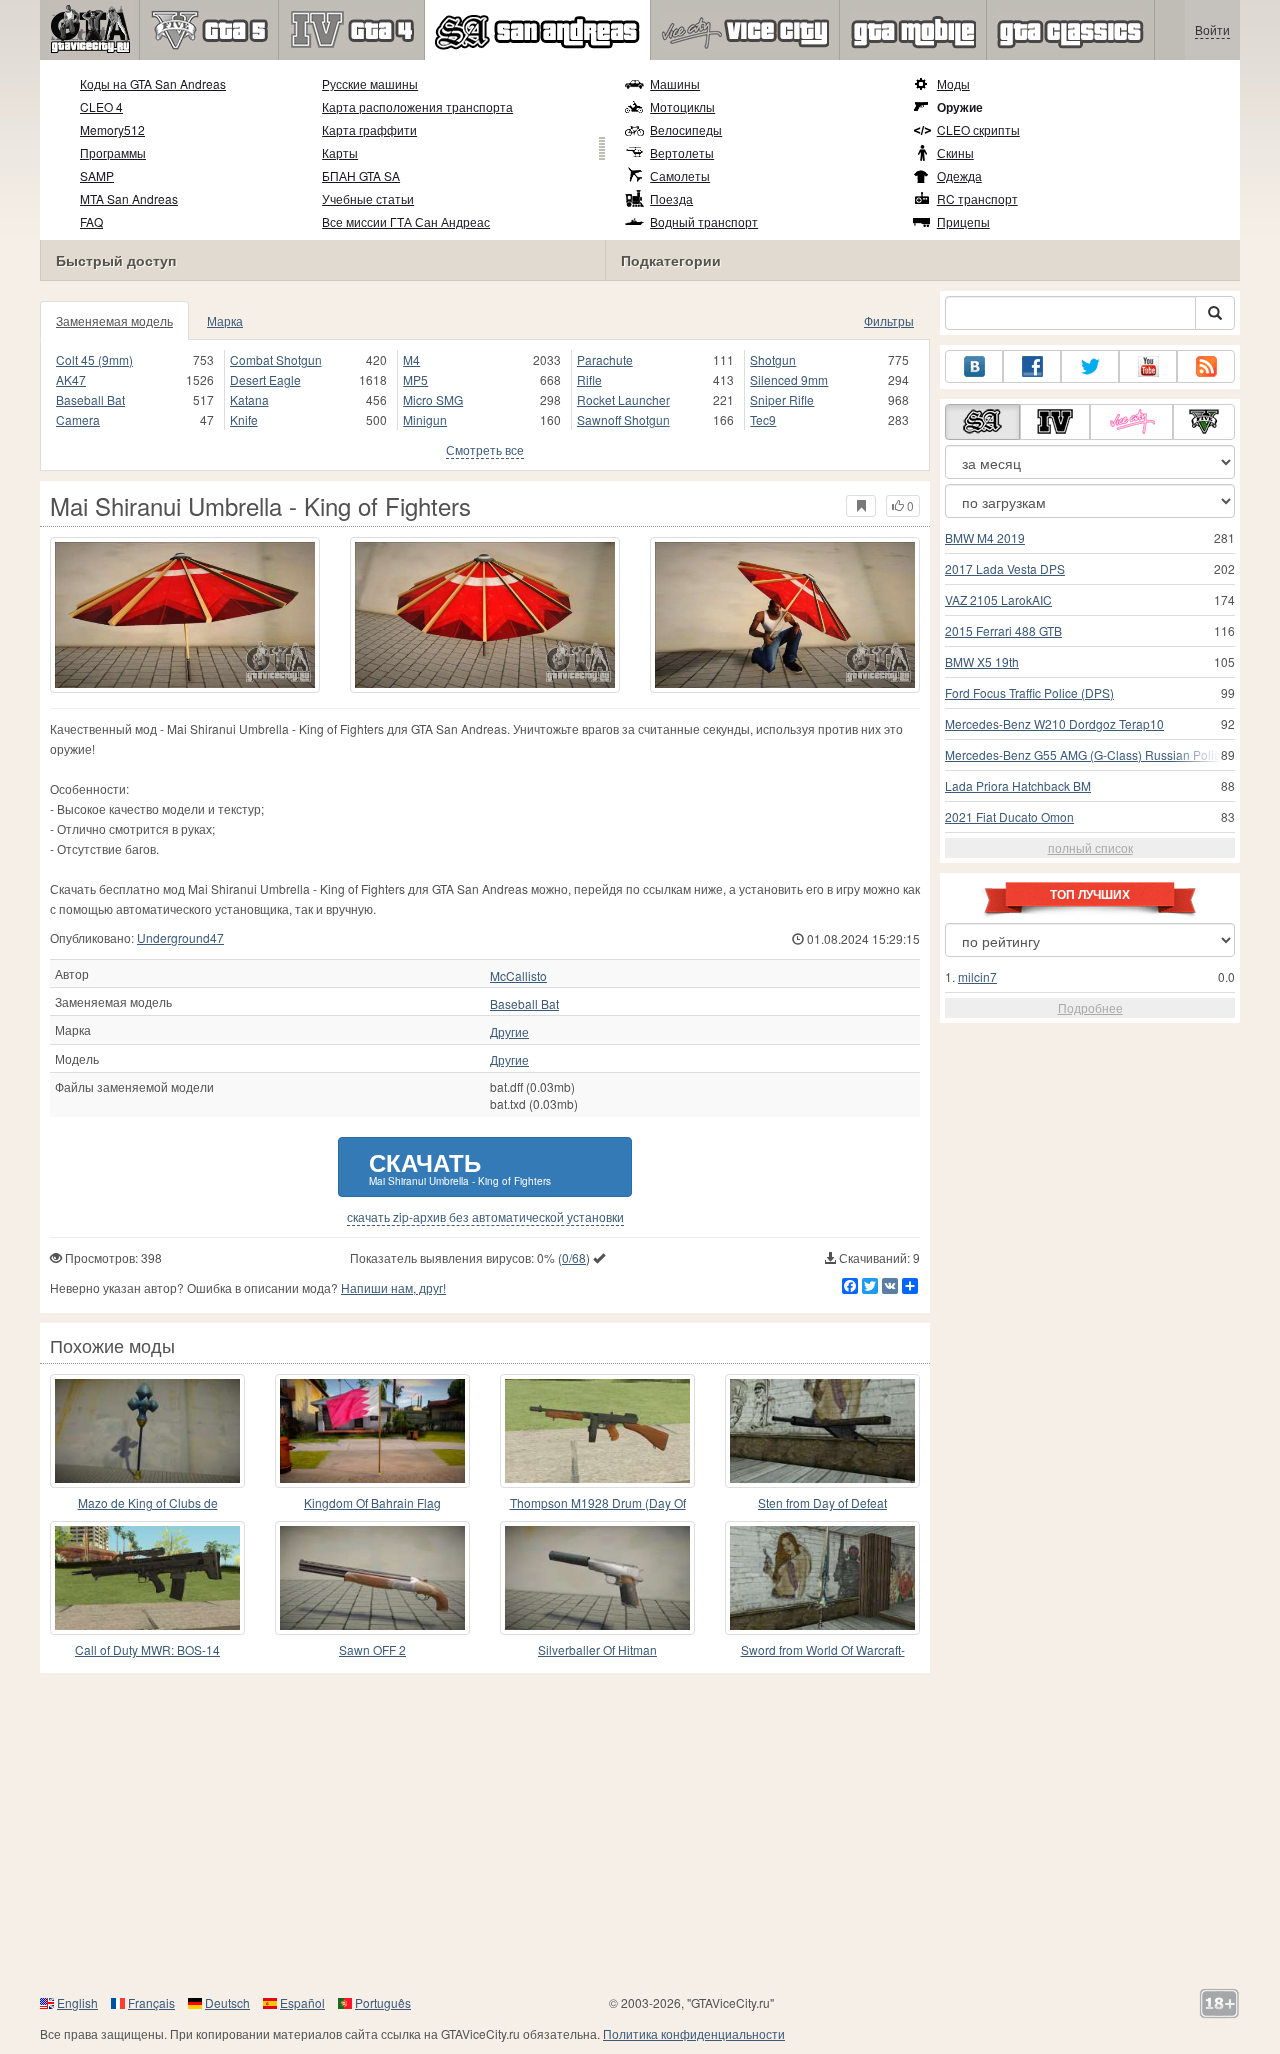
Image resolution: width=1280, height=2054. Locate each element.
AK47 (71, 379)
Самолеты (680, 175)
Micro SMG (433, 399)
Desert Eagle (265, 379)
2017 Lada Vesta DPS (1005, 568)
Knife (244, 419)
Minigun (425, 419)
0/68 (574, 1257)
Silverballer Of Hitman (597, 1649)
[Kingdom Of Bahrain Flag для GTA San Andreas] (372, 1431)
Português (383, 2002)
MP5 (415, 379)
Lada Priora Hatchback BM (1018, 785)
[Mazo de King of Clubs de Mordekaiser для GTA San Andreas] (147, 1431)
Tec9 (763, 419)
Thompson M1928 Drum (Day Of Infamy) (598, 1503)
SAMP (97, 175)
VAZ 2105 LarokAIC (998, 599)
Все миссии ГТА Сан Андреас (406, 221)
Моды (953, 83)
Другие (509, 1032)
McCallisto (518, 976)
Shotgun (773, 359)
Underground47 (180, 937)
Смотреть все (485, 449)
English (77, 2002)
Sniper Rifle (782, 399)
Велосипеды (686, 129)
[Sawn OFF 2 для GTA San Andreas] (372, 1578)
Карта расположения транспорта (417, 106)
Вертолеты (682, 152)
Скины (955, 152)
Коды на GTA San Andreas (153, 83)
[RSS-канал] (1206, 366)
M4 (411, 359)
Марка (225, 320)
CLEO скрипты (978, 129)
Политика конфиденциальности (694, 2033)
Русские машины (370, 83)
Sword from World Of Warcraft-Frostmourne (823, 1650)
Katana (249, 399)
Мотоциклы (682, 106)
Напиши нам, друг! (393, 1287)
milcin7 (977, 976)
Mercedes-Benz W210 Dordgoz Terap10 (1054, 723)
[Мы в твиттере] (1090, 366)
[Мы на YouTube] (1148, 366)
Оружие (960, 107)
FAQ (91, 221)
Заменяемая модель (114, 320)
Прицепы (963, 221)
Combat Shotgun (276, 359)
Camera (78, 419)
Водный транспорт (704, 221)
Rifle (589, 379)
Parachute (605, 359)
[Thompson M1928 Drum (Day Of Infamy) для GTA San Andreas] (597, 1431)
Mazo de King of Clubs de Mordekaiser (148, 1503)
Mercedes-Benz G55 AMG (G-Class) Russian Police (1086, 754)
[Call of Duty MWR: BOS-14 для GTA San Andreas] (147, 1578)
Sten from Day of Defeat (822, 1502)
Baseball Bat (90, 399)
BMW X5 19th (982, 661)
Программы (113, 152)
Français (151, 2002)
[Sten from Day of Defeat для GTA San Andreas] (822, 1431)
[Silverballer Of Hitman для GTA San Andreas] (597, 1578)
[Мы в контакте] (974, 366)
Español (302, 2002)
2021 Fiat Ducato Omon (1009, 816)
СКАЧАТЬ (460, 1166)
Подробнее (1090, 1007)
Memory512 (112, 129)
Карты (340, 152)
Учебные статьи (368, 198)
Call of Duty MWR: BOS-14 (147, 1649)
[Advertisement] (640, 1833)
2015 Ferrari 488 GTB (1003, 630)
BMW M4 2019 (985, 537)
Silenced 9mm (789, 379)
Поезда (671, 198)
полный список (1090, 847)
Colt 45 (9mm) (94, 359)
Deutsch (227, 2002)
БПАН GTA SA (361, 175)
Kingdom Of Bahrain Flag (372, 1502)
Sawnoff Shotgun (623, 419)
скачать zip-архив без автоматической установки (485, 1217)
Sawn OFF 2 (372, 1649)
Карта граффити (369, 129)
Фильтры (889, 320)
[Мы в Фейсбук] (1032, 366)
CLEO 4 (101, 106)
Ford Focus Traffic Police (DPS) (1029, 692)
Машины (675, 83)
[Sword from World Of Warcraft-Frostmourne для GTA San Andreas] (822, 1578)
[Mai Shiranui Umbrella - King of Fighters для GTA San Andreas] (185, 615)
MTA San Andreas (129, 198)
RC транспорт (977, 198)
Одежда (959, 175)
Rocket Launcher (623, 399)
